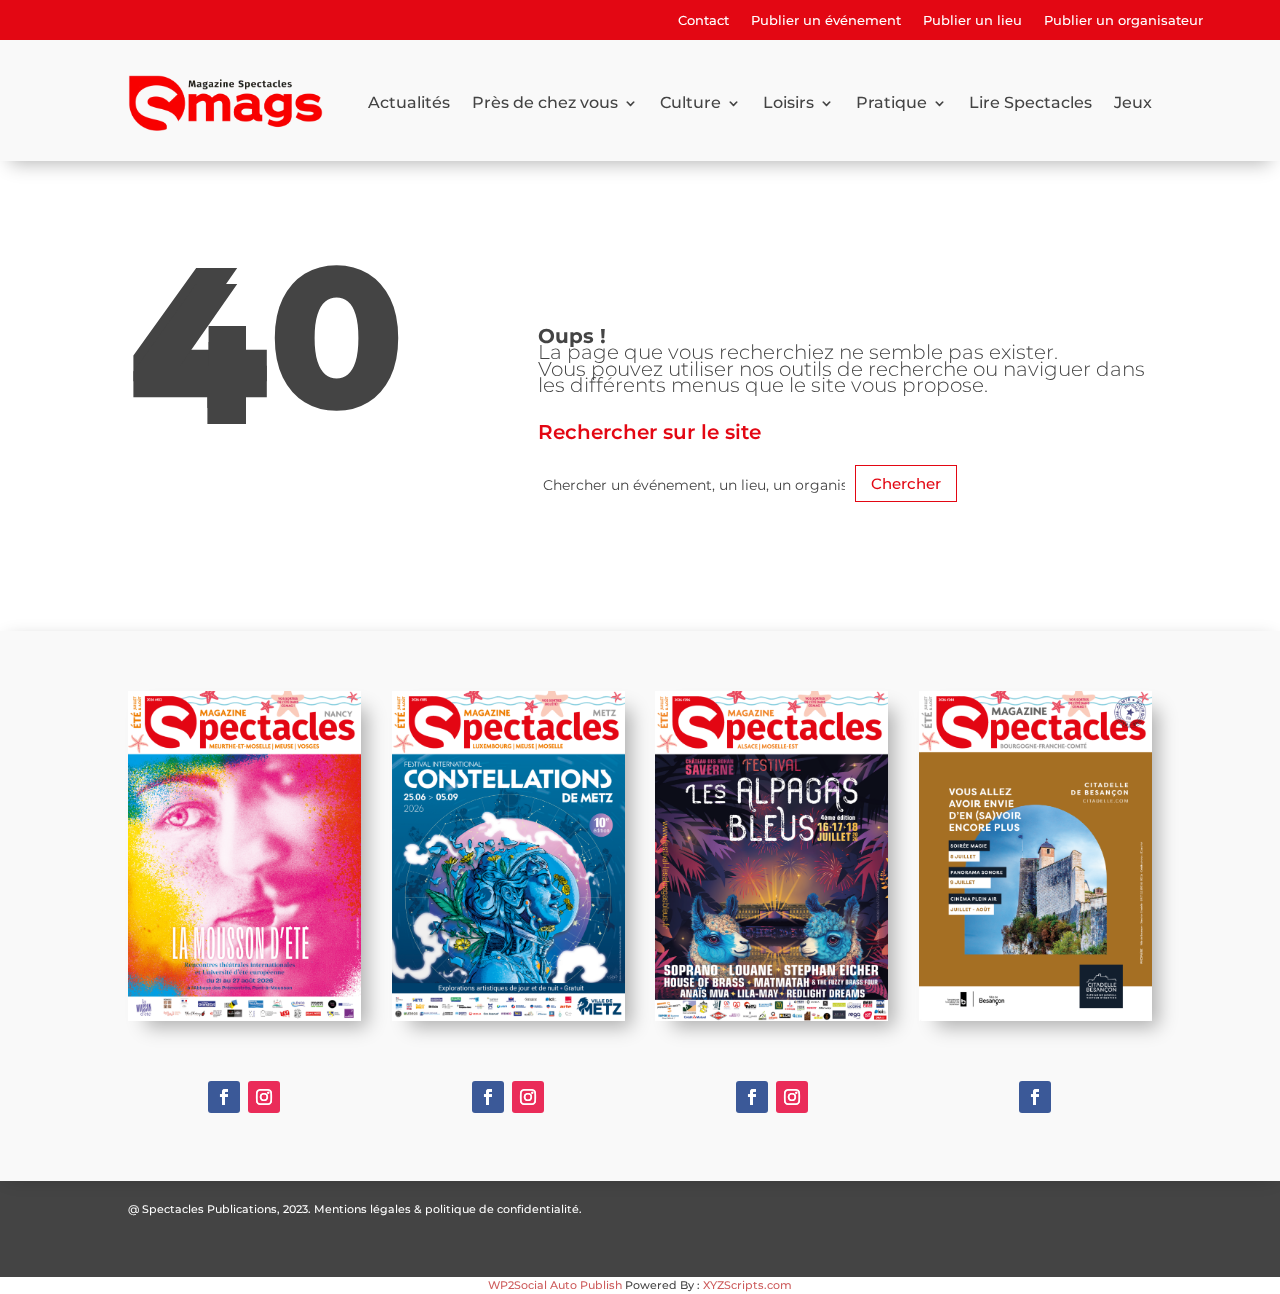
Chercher (906, 483)
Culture (690, 102)
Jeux (1133, 102)
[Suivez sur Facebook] (224, 1097)
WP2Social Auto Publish (555, 1285)
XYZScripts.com (747, 1285)
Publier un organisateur (1123, 20)
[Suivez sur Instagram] (264, 1097)
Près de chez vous (545, 102)
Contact (703, 20)
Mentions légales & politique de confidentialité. (448, 1209)
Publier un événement (826, 20)
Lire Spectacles (1030, 102)
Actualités (409, 102)
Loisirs (788, 102)
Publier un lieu (972, 20)
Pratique (891, 102)
